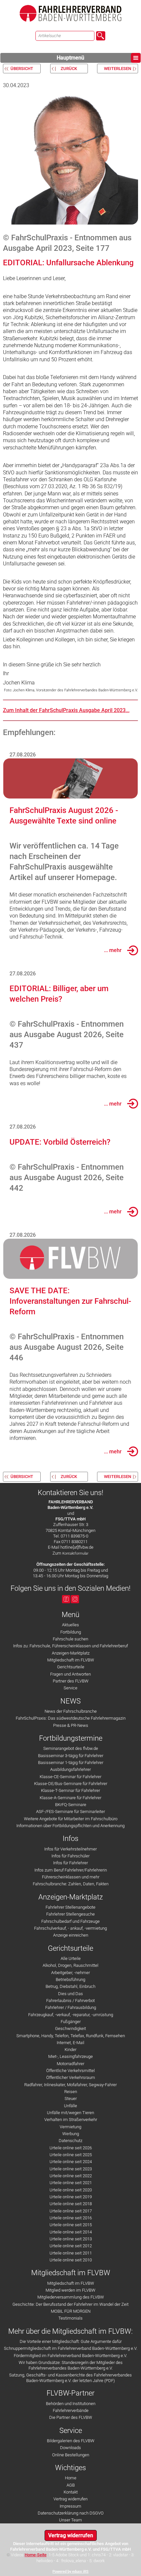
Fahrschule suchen (70, 1639)
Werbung (71, 2134)
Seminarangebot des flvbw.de (71, 1748)
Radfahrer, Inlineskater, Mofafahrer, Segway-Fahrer (70, 2085)
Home (71, 2478)
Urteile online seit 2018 (71, 2204)
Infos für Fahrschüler (70, 1856)
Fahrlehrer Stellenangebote (70, 1907)
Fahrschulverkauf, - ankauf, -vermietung (70, 1928)
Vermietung (70, 2127)
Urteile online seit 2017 (71, 2211)
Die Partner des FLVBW (71, 2417)
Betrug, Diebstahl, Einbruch (70, 1986)
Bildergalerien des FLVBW (71, 2441)
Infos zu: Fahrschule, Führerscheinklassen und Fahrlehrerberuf (70, 1646)
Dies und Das (70, 1994)
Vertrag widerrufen (70, 2499)
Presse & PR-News (71, 1725)
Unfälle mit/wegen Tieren (70, 2113)
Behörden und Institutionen (71, 2404)
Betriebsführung (70, 1980)
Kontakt (71, 2492)
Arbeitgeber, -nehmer (70, 1973)
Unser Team (70, 2520)
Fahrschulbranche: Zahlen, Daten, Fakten (71, 1884)
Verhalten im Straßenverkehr (71, 2120)
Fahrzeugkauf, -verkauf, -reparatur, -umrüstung (71, 2015)
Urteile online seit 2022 (71, 2176)
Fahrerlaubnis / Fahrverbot (70, 2001)
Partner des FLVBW (71, 1681)
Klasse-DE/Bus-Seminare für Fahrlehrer (71, 1784)
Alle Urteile (71, 1958)
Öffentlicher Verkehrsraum (71, 2077)
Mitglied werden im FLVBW (70, 2290)
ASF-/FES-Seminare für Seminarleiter (70, 1812)
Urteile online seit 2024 (71, 2162)
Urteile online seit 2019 (71, 2197)
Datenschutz (70, 2141)
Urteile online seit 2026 (71, 2148)
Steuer (71, 2099)
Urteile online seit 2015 (71, 2225)
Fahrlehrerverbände (71, 2410)
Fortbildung (71, 1632)
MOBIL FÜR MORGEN (71, 2311)
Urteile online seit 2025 (71, 2155)
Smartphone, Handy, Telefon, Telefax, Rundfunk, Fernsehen (71, 2036)
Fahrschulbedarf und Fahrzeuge (70, 1921)
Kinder (70, 2050)
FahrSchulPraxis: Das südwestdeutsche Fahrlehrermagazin (71, 1718)
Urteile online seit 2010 (71, 2260)
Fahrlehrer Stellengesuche (70, 1914)
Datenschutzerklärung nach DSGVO (71, 2513)
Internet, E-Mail (70, 2043)
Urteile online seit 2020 (71, 2190)
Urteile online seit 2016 (71, 2218)
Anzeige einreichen (71, 1935)
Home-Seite (36, 2555)
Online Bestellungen (71, 2455)
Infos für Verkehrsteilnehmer (70, 1849)
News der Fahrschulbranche (71, 1711)
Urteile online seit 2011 (71, 2253)
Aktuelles (70, 1625)
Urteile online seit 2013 (71, 2239)
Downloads (70, 2448)
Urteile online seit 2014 (71, 2232)
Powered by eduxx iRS (70, 2572)
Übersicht (22, 69)
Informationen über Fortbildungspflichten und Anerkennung (70, 1826)
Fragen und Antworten (70, 1674)
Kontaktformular (75, 1553)
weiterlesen (118, 69)
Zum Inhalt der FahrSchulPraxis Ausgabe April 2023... (66, 710)
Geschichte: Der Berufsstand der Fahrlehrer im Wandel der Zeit (70, 2304)
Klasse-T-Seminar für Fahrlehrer (70, 1790)
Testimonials (70, 2318)
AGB (71, 2485)
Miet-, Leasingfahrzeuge (70, 2056)
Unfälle (70, 2106)
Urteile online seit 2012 (71, 2246)
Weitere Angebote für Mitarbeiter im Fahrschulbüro (71, 1819)
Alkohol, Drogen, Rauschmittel (70, 1965)
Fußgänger (71, 2022)
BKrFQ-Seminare (71, 1805)
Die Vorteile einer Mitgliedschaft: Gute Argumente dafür (71, 2341)
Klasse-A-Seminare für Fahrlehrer (70, 1798)
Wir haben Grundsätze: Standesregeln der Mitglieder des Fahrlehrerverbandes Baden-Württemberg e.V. (71, 2365)
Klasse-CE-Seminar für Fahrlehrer (70, 1777)
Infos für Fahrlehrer (70, 1863)
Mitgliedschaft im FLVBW (71, 1660)
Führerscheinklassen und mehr (71, 1877)
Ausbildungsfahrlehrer (70, 1769)
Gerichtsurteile (71, 1667)
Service (70, 1688)
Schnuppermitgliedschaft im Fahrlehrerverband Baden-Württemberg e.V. (71, 2348)
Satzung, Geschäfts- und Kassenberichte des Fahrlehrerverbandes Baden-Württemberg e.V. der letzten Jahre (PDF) (70, 2378)
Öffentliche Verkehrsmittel (70, 2071)
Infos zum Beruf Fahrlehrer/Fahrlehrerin (71, 1870)
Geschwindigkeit (70, 2028)
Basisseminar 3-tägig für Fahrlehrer (71, 1756)
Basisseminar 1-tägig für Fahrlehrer (71, 1763)
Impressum (70, 2506)
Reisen (71, 2092)
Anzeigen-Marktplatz (71, 1653)
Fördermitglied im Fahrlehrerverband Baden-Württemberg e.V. (70, 2356)
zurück (69, 69)
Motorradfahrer (70, 2064)
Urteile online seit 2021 (71, 2183)
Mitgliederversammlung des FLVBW (71, 2297)
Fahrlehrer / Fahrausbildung (71, 2007)
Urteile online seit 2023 (71, 2169)
